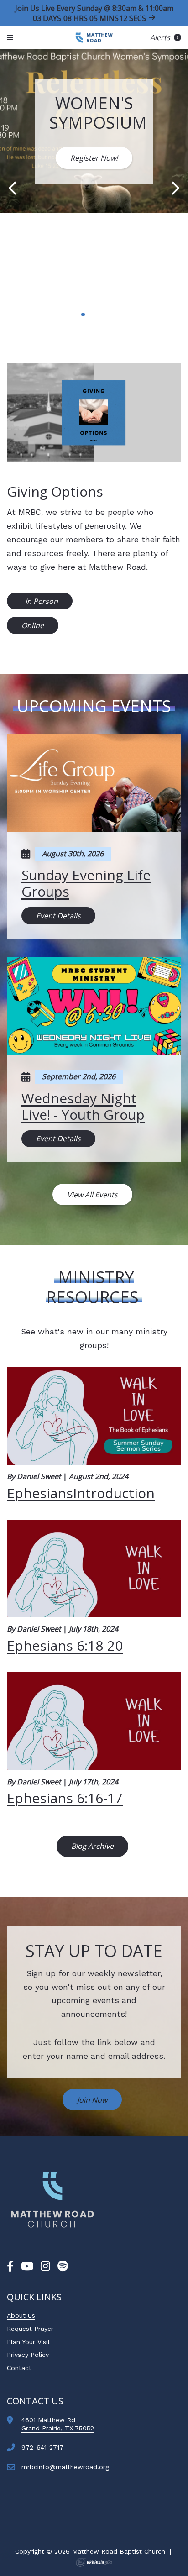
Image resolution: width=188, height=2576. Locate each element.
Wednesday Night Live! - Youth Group (83, 1106)
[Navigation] (11, 38)
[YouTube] (27, 2266)
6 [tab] (112, 315)
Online (33, 625)
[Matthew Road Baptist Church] (94, 38)
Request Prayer (30, 2329)
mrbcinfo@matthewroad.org (65, 2467)
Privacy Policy (28, 2355)
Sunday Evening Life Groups (86, 883)
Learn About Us (94, 272)
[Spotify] (63, 2266)
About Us (21, 2315)
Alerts (161, 37)
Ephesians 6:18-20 (65, 1645)
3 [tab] (90, 315)
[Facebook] (10, 2266)
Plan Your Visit (29, 2342)
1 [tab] (76, 315)
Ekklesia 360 (94, 2562)
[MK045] (52, 2200)
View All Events (92, 1195)
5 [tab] (105, 315)
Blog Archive (92, 1846)
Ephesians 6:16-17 (65, 1798)
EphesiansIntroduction (81, 1493)
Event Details (58, 916)
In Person (41, 601)
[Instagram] (45, 2266)
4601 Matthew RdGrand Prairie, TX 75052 (58, 2424)
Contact (19, 2368)
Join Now (92, 2100)
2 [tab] (83, 315)
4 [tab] (98, 315)
